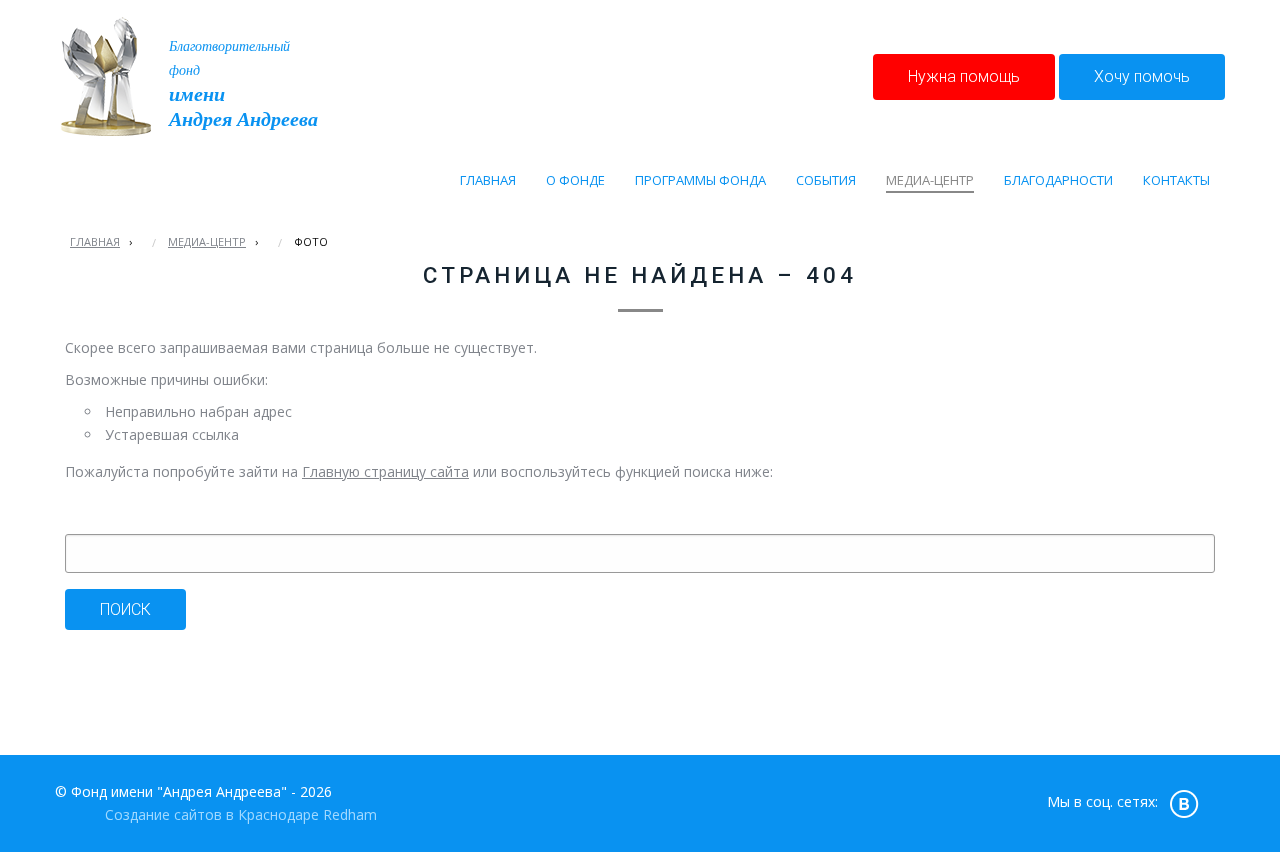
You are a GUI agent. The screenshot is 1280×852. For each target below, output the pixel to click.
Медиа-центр (207, 241)
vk (1184, 803)
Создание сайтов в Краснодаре (212, 814)
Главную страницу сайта (385, 471)
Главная (95, 241)
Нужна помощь (964, 76)
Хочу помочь (1142, 76)
